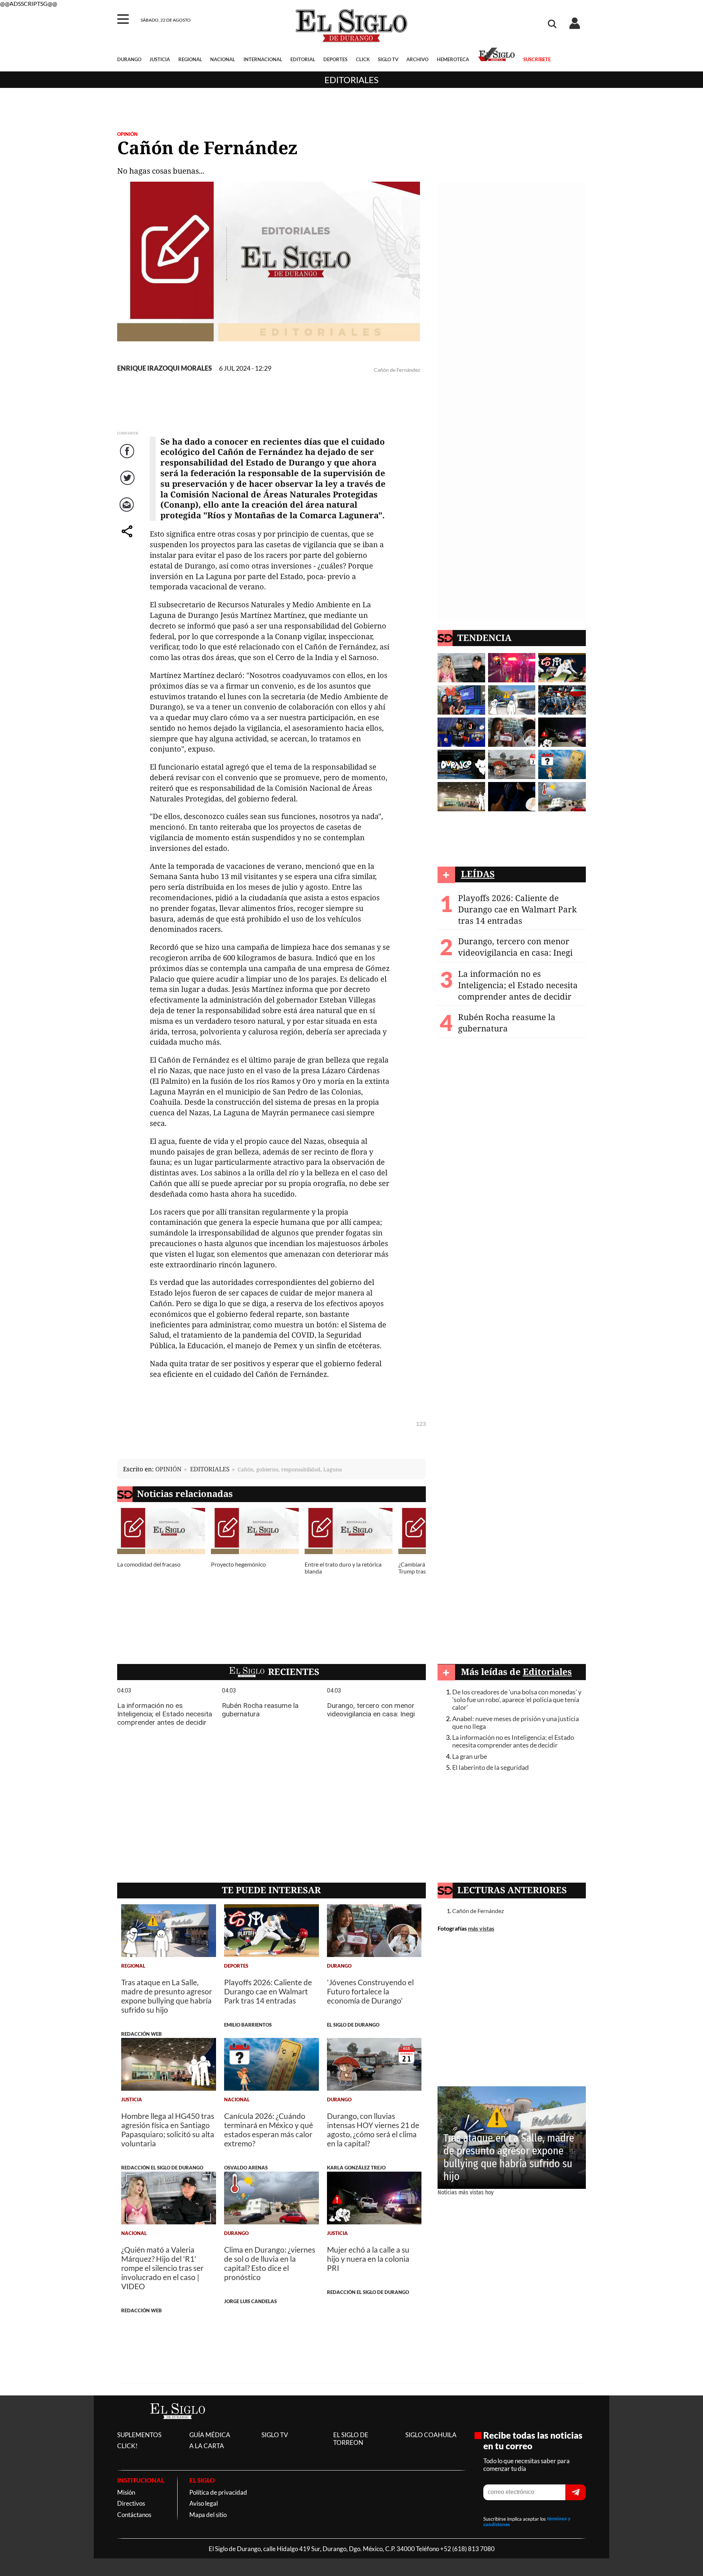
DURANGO (129, 59)
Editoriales (351, 80)
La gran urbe (470, 1756)
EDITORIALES (210, 1469)
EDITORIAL (303, 59)
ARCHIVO (417, 59)
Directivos (131, 2503)
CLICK (363, 59)
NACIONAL (223, 59)
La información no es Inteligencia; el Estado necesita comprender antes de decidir (518, 985)
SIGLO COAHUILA (431, 2435)
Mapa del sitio (208, 2515)
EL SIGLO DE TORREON (351, 2439)
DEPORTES (335, 59)
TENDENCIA (484, 637)
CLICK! (127, 2446)
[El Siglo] (178, 2427)
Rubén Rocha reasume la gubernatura (507, 1023)
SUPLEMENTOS (139, 2435)
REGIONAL (190, 59)
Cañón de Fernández (478, 1911)
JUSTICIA (160, 59)
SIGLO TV (388, 59)
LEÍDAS (478, 874)
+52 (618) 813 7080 (467, 2549)
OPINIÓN (127, 134)
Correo (128, 512)
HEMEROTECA (453, 59)
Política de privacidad (218, 2492)
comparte (128, 539)
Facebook (128, 458)
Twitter (128, 485)
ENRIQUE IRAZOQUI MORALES (165, 368)
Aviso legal (204, 2503)
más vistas (481, 1928)
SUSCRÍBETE (537, 59)
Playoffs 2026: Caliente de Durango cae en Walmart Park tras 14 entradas (517, 909)
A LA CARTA (207, 2446)
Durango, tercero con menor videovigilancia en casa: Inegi (515, 947)
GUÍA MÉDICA (210, 2435)
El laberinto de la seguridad (490, 1767)
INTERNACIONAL (263, 59)
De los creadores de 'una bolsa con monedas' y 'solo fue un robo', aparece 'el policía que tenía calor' (517, 1700)
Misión (126, 2492)
